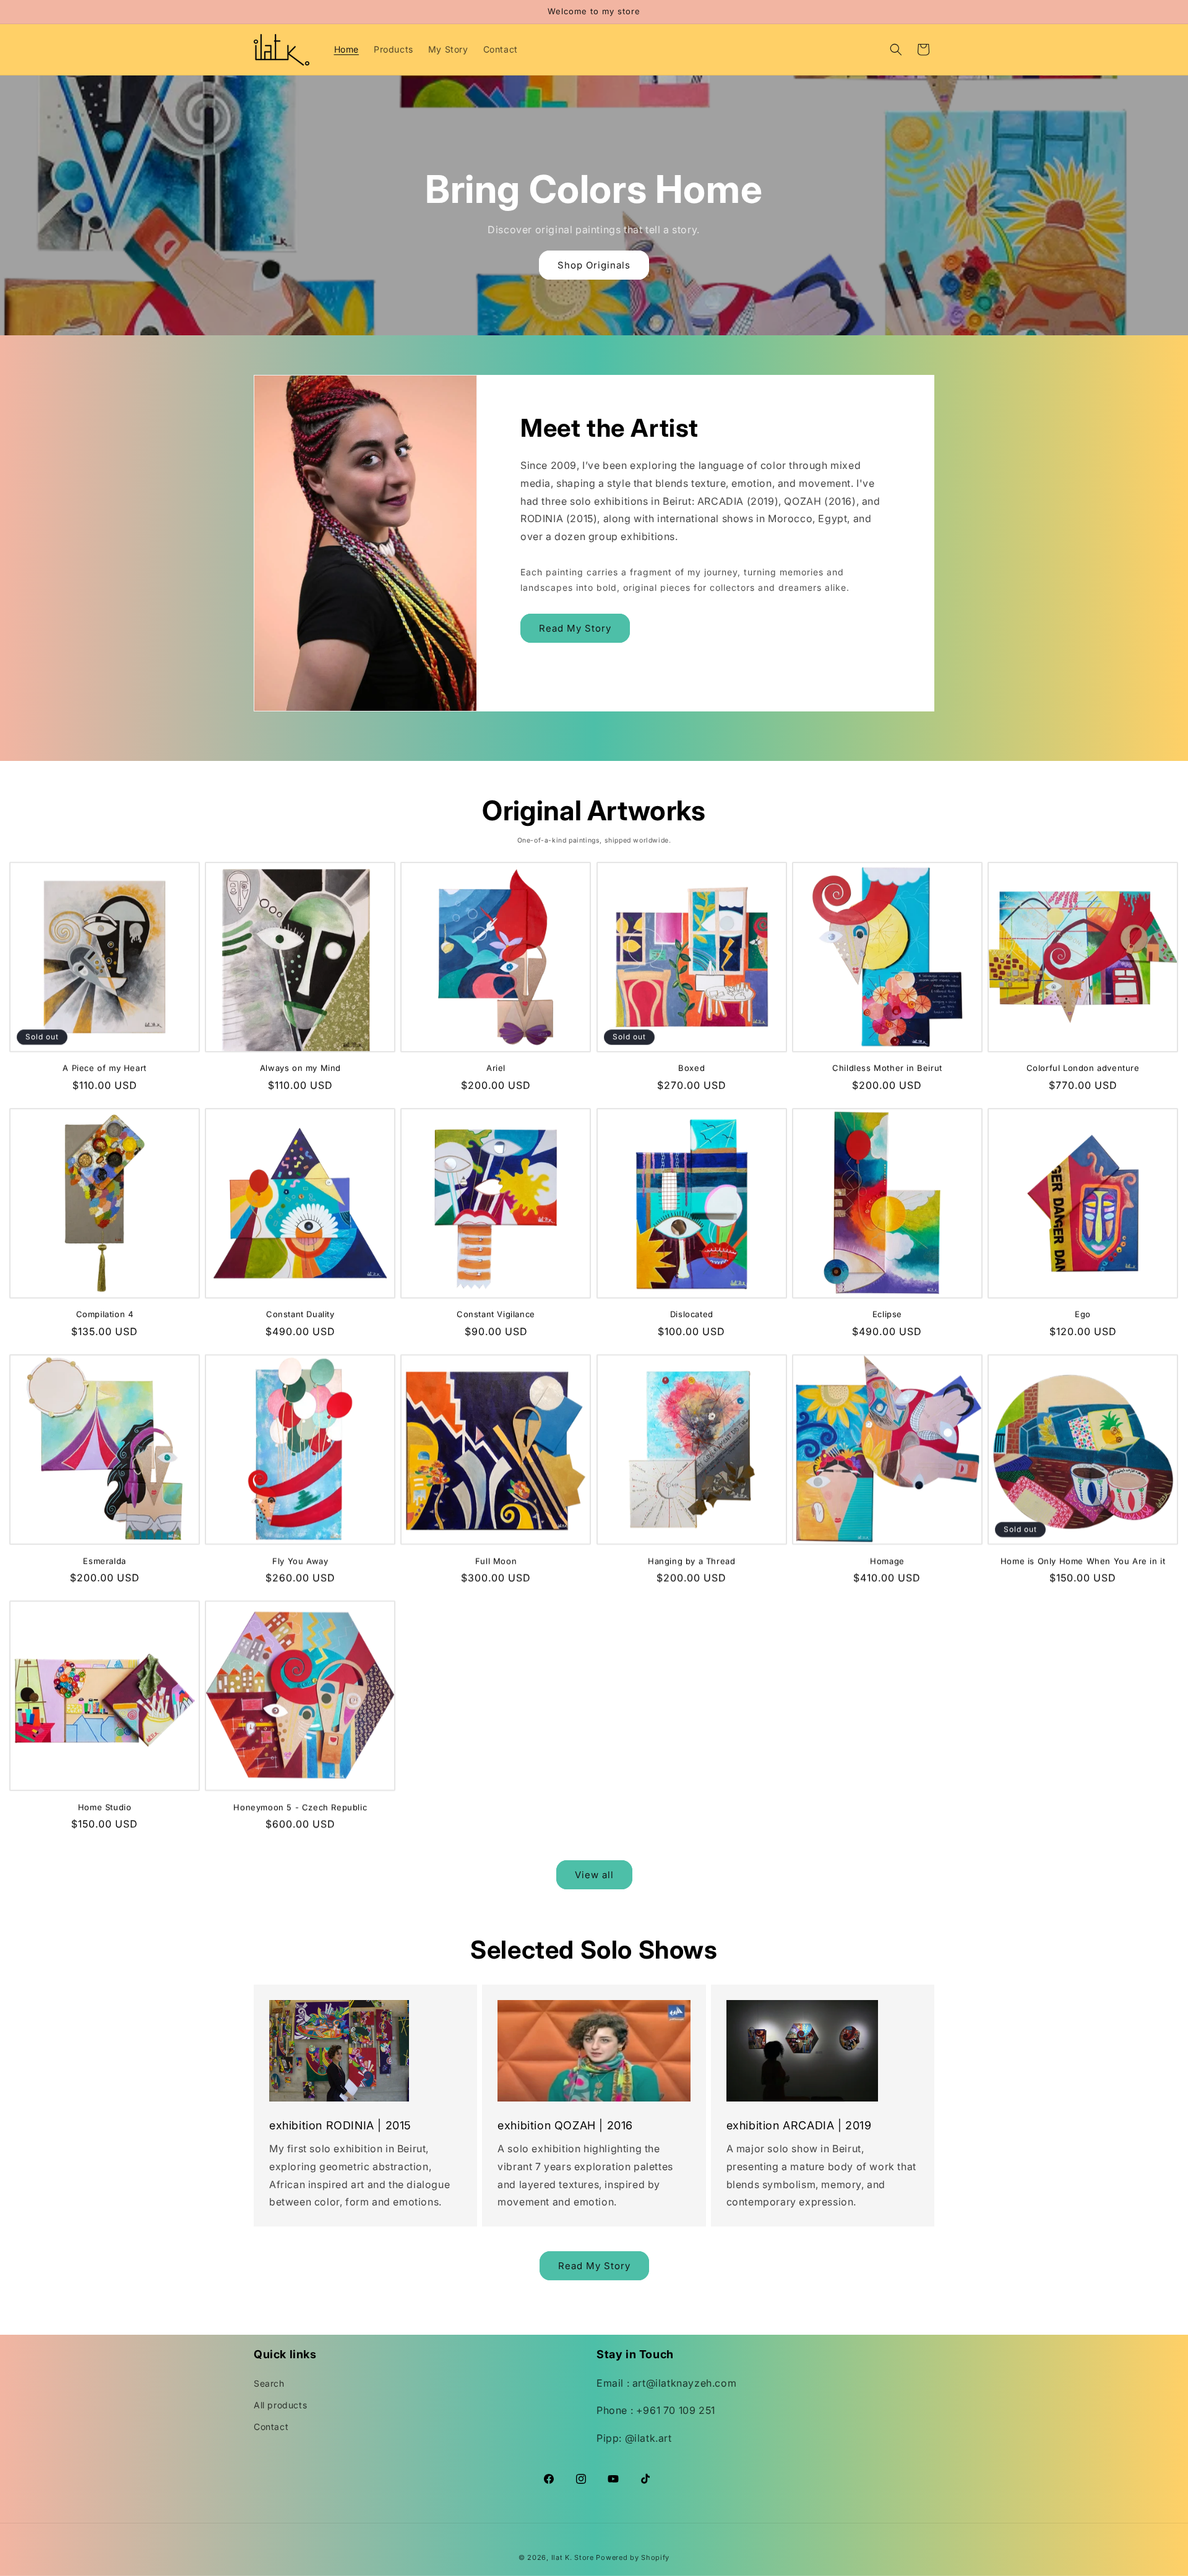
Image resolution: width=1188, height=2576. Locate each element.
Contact (271, 2427)
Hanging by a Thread (691, 1561)
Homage (887, 1561)
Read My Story (575, 628)
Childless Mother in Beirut (887, 1068)
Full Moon (496, 1561)
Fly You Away (300, 1561)
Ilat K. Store (573, 2557)
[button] (896, 49)
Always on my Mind (300, 1068)
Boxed (691, 1068)
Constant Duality (300, 1314)
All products (280, 2405)
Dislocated (692, 1314)
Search (269, 2383)
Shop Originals (594, 265)
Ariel (496, 1068)
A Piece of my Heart (104, 1068)
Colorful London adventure (1083, 1068)
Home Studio (105, 1807)
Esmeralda (104, 1561)
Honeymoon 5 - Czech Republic (300, 1807)
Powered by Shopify (633, 2557)
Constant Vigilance (496, 1314)
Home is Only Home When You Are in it (1083, 1561)
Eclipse (887, 1314)
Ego (1083, 1314)
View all (594, 1875)
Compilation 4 (105, 1314)
